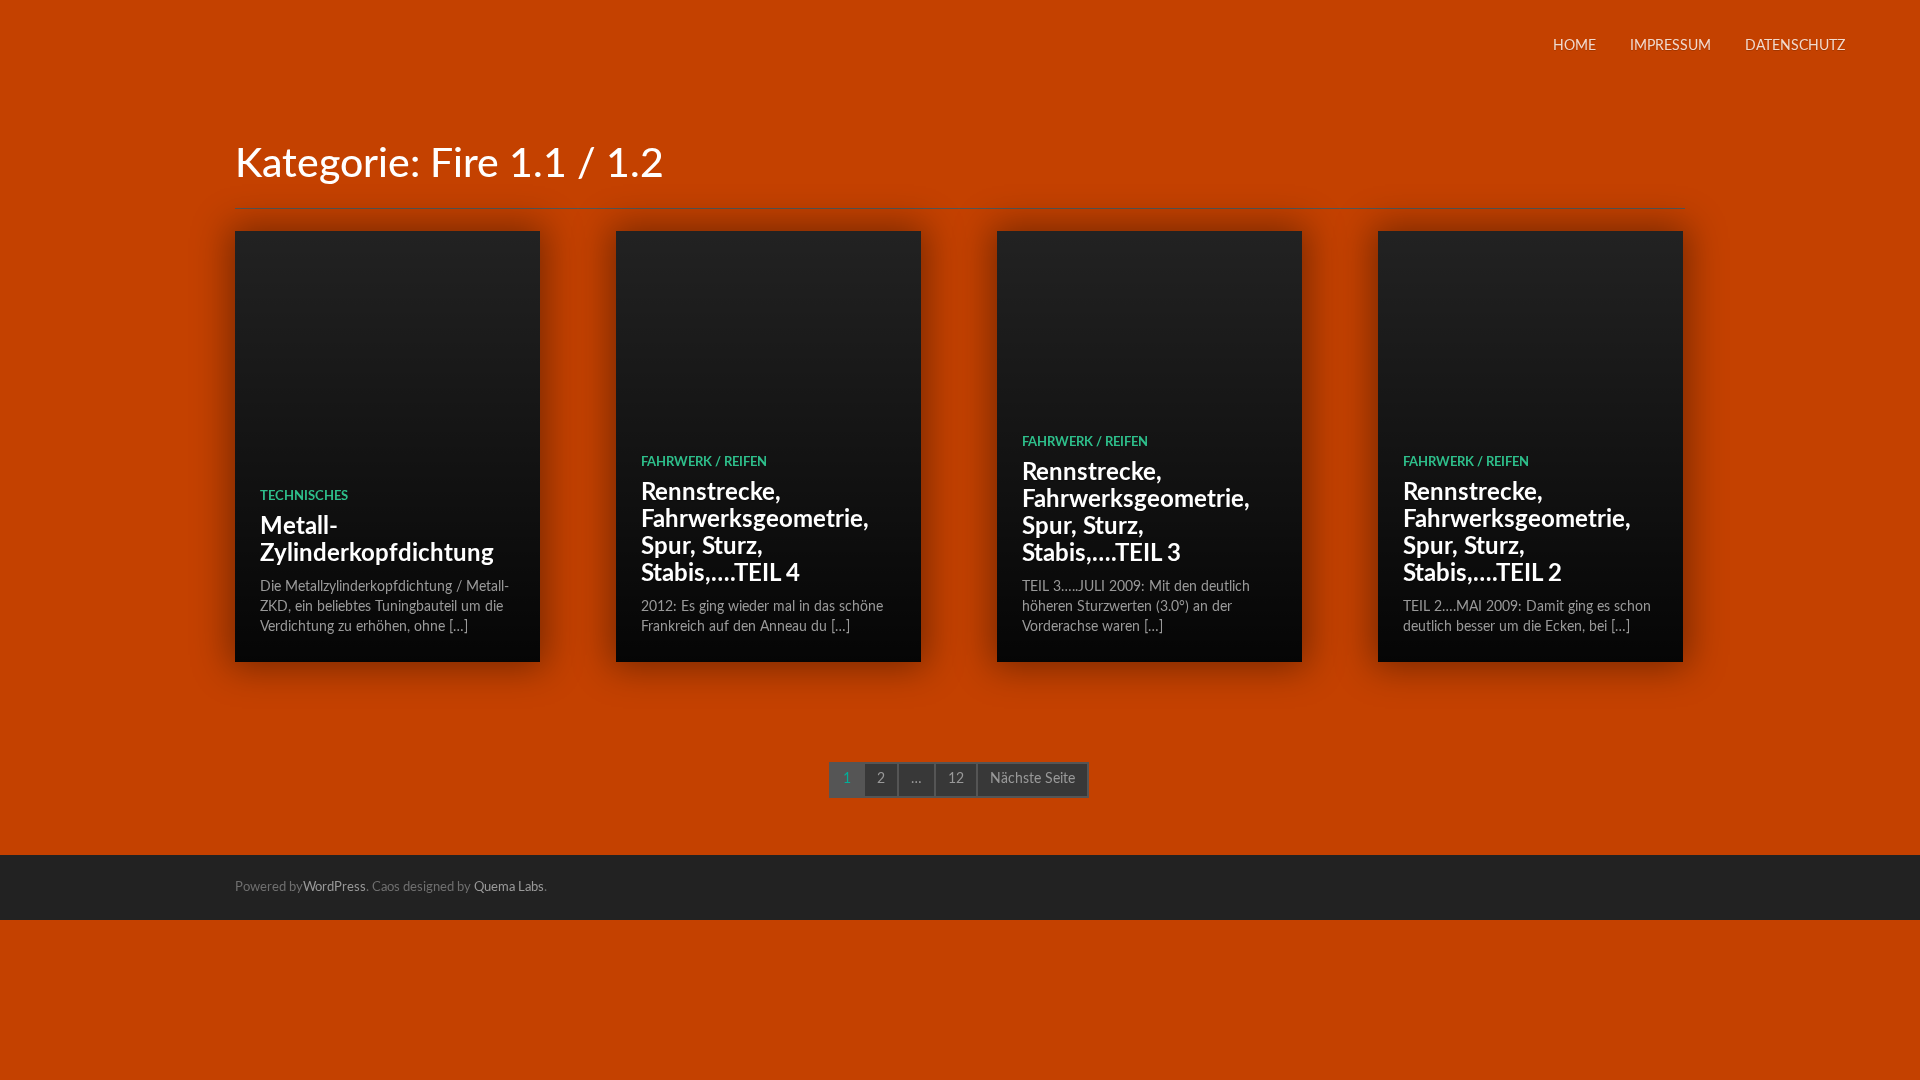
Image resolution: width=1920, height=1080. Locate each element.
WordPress (334, 887)
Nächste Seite (1032, 779)
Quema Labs (509, 887)
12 (956, 779)
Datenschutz (1795, 46)
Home (1574, 46)
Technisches (304, 496)
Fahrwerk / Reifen (704, 462)
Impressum (1670, 46)
